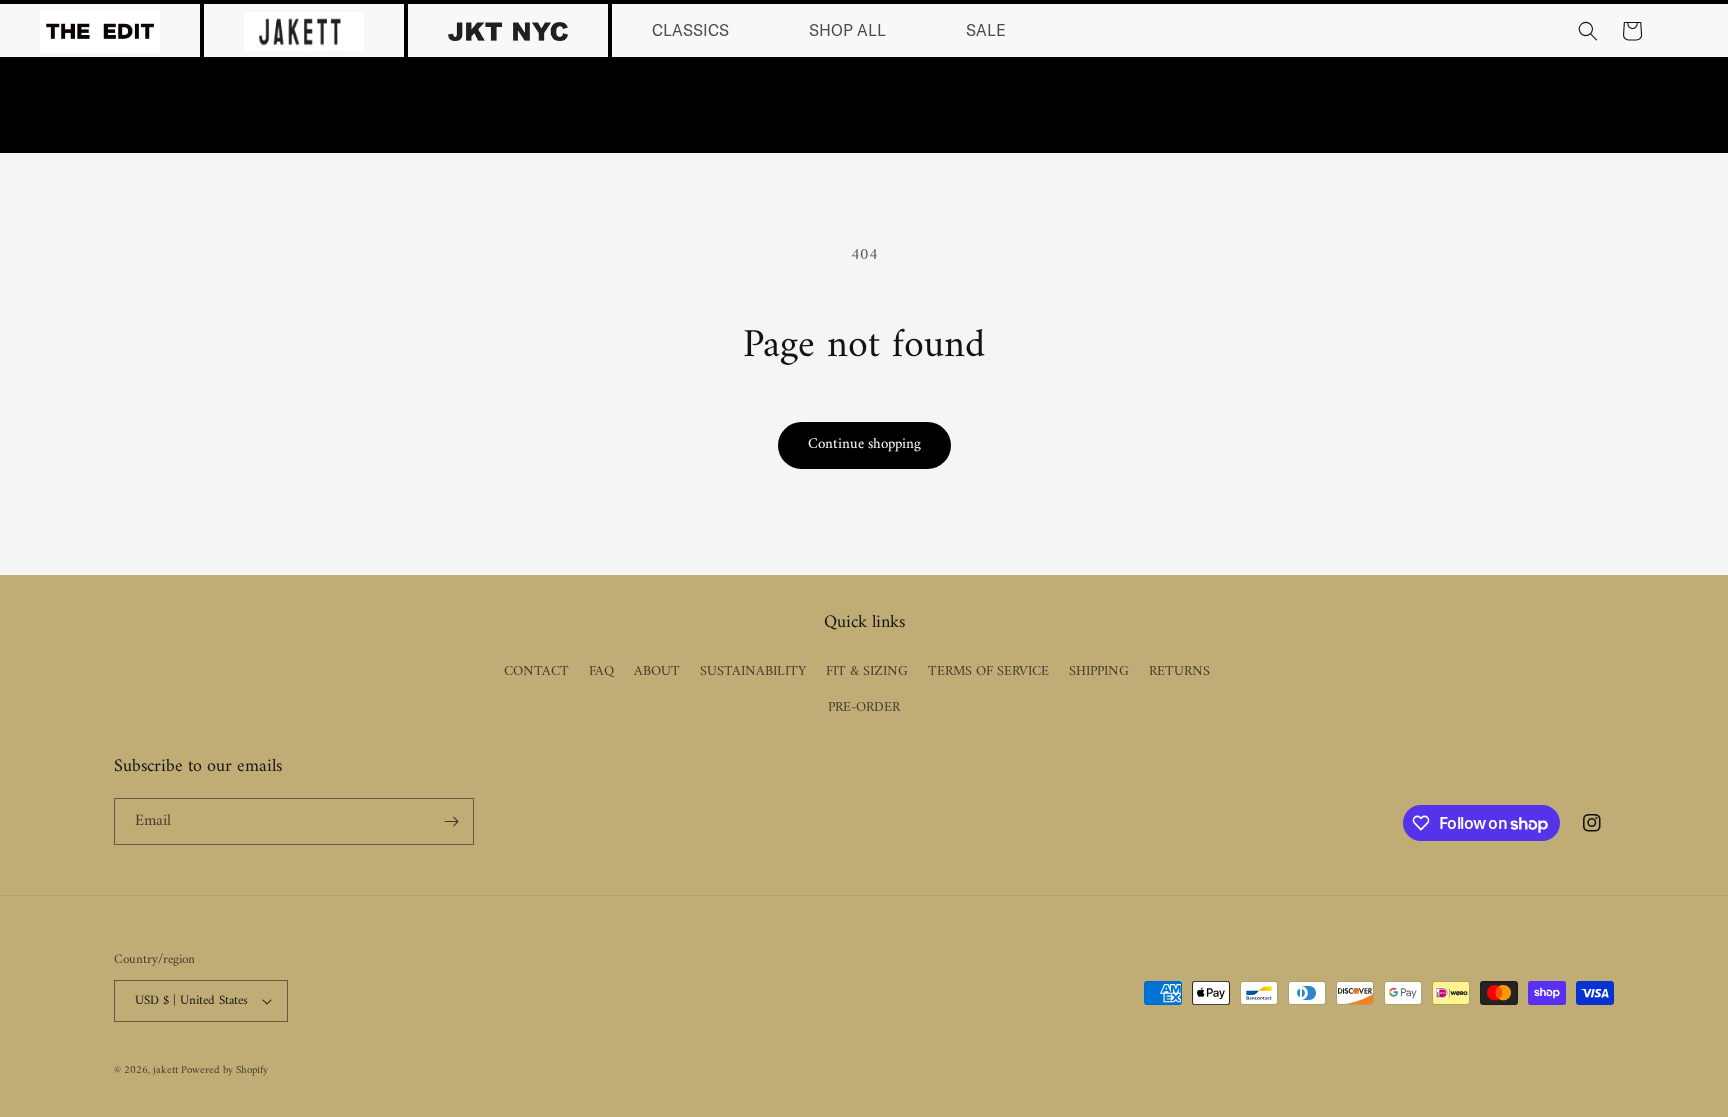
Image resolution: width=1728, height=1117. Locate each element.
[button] (1588, 31)
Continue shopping (864, 444)
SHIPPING (1099, 671)
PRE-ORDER (864, 707)
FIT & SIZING (867, 671)
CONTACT (536, 671)
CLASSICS (690, 31)
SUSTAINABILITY (753, 671)
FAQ (601, 671)
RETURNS (1179, 671)
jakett (167, 1070)
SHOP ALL (847, 31)
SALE (986, 31)
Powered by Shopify (224, 1070)
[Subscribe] (451, 821)
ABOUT (657, 671)
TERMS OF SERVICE (988, 671)
